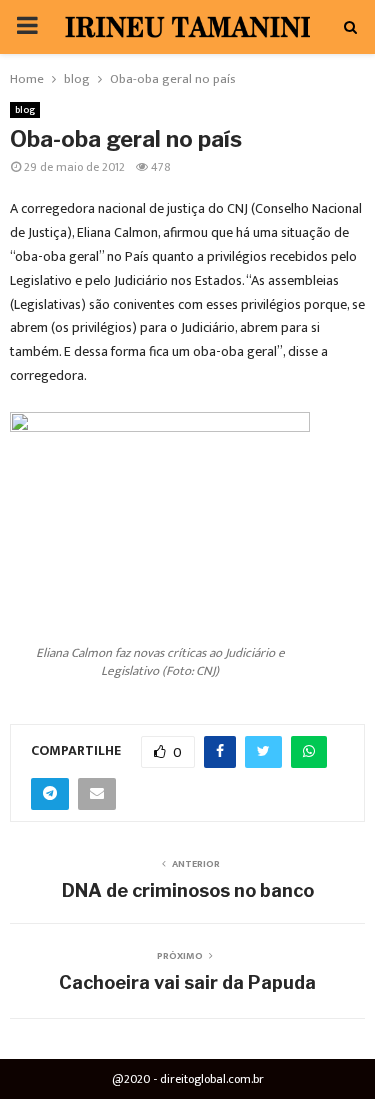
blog (25, 110)
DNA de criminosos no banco (188, 890)
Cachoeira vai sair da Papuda (187, 982)
